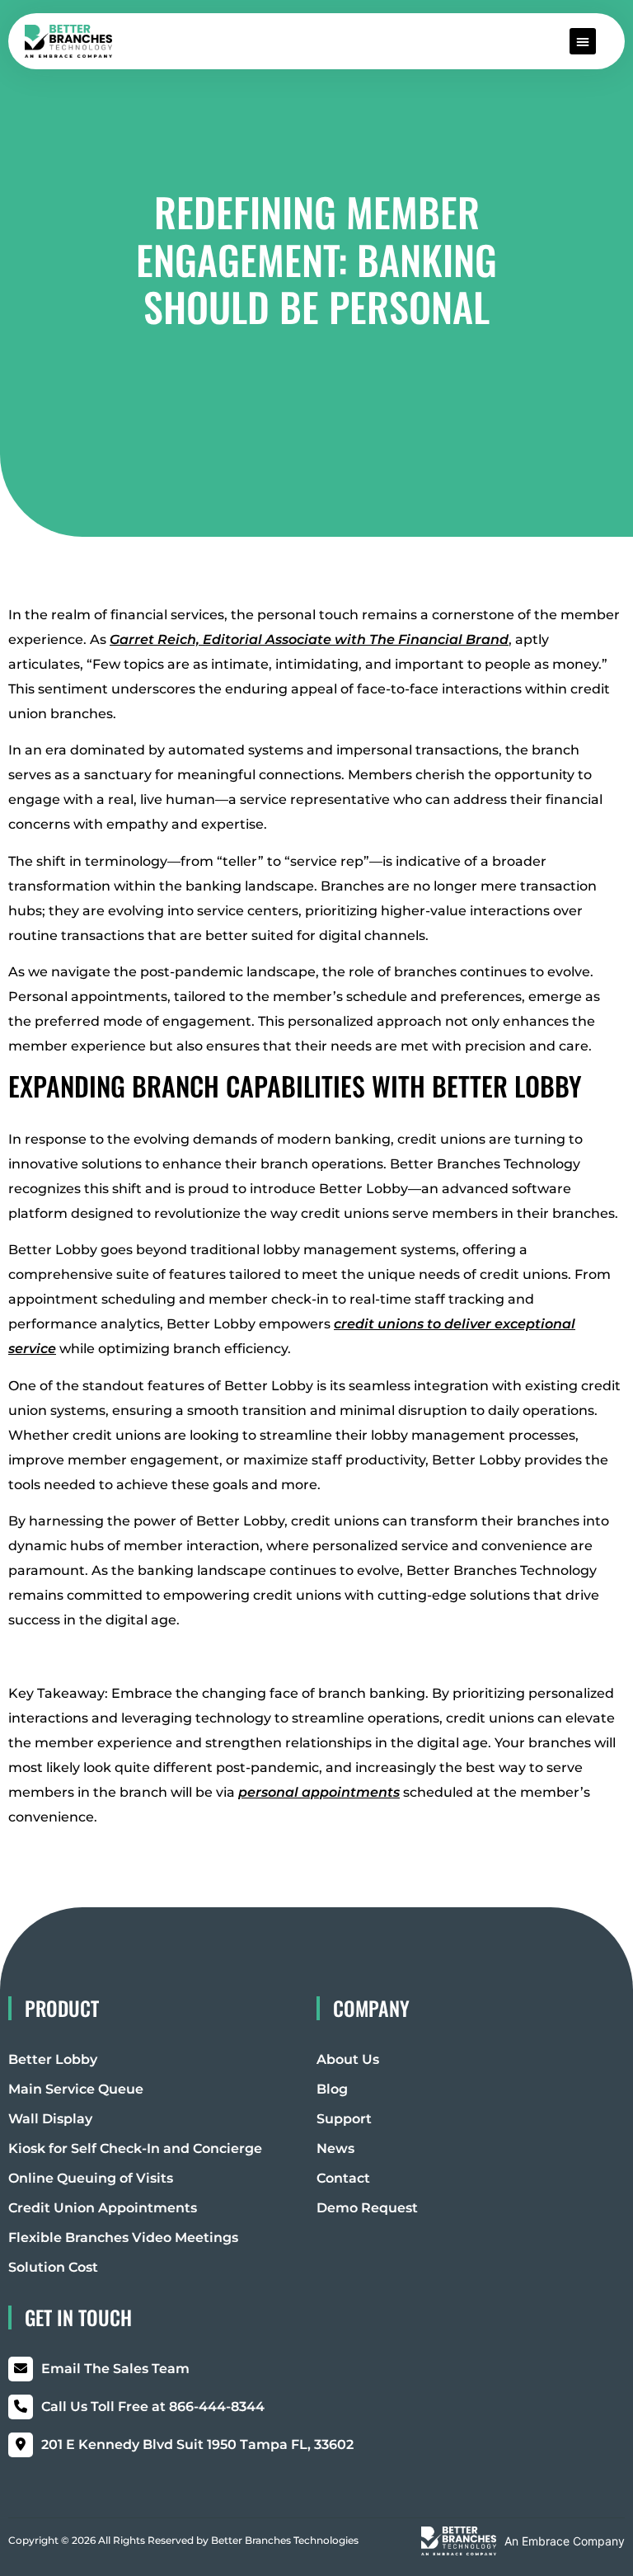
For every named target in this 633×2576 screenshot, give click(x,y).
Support (344, 2119)
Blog (332, 2089)
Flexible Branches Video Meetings (123, 2238)
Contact (343, 2178)
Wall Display (50, 2119)
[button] (583, 41)
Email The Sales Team (115, 2369)
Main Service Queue (76, 2089)
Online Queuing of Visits (91, 2178)
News (335, 2148)
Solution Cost (53, 2267)
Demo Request (367, 2208)
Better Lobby (53, 2059)
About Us (348, 2059)
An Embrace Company (565, 2541)
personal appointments (319, 1792)
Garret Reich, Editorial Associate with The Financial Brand (309, 639)
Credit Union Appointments (103, 2208)
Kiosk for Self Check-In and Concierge (135, 2148)
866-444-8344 (153, 2407)
